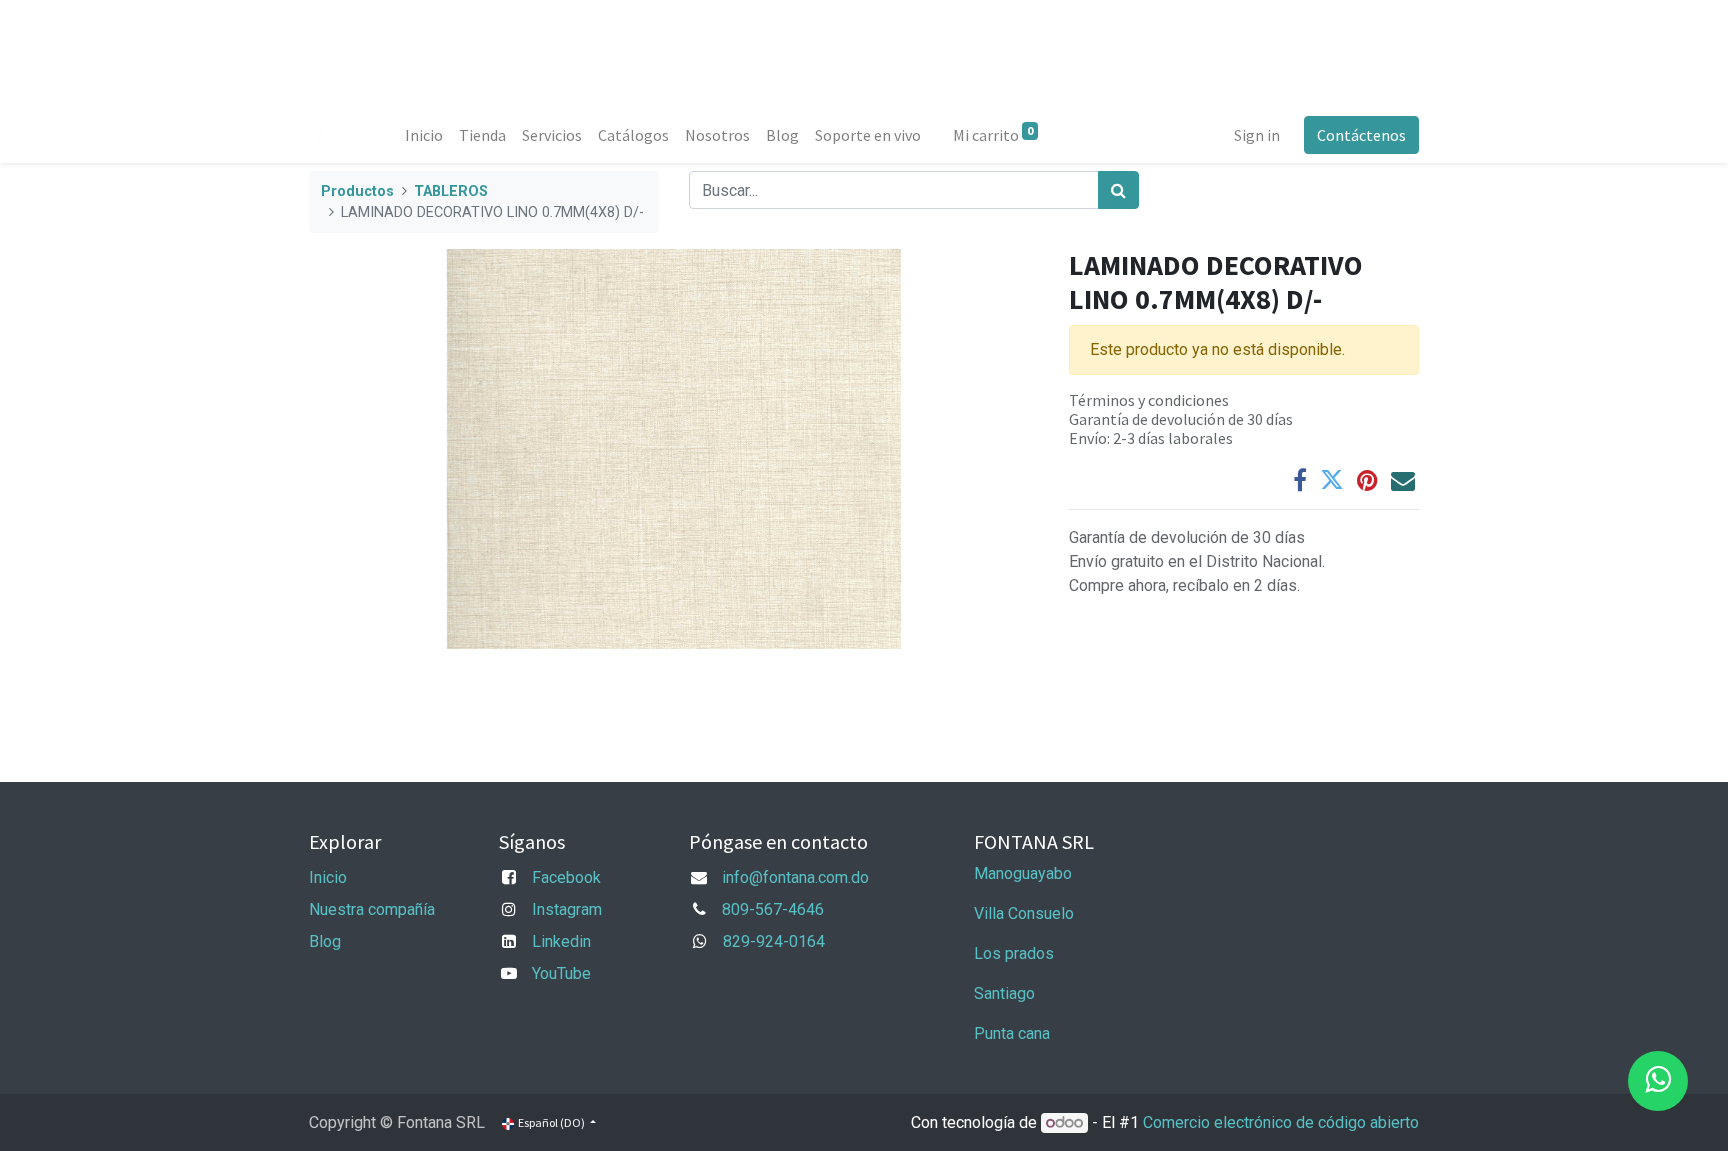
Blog (325, 941)
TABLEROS (451, 191)
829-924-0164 (774, 941)
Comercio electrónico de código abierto (1281, 1122)
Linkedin (561, 941)
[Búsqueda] (1118, 190)
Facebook (566, 877)
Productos (357, 191)
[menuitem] (424, 135)
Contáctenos (1361, 135)
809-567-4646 (773, 909)
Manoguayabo (1023, 873)
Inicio (328, 877)
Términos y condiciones (1149, 400)
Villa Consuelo (1024, 913)
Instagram (567, 909)
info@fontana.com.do (795, 877)
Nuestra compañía (372, 909)
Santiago (1004, 993)
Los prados (1014, 953)
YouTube (561, 973)
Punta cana (1014, 1033)
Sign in (1257, 135)
